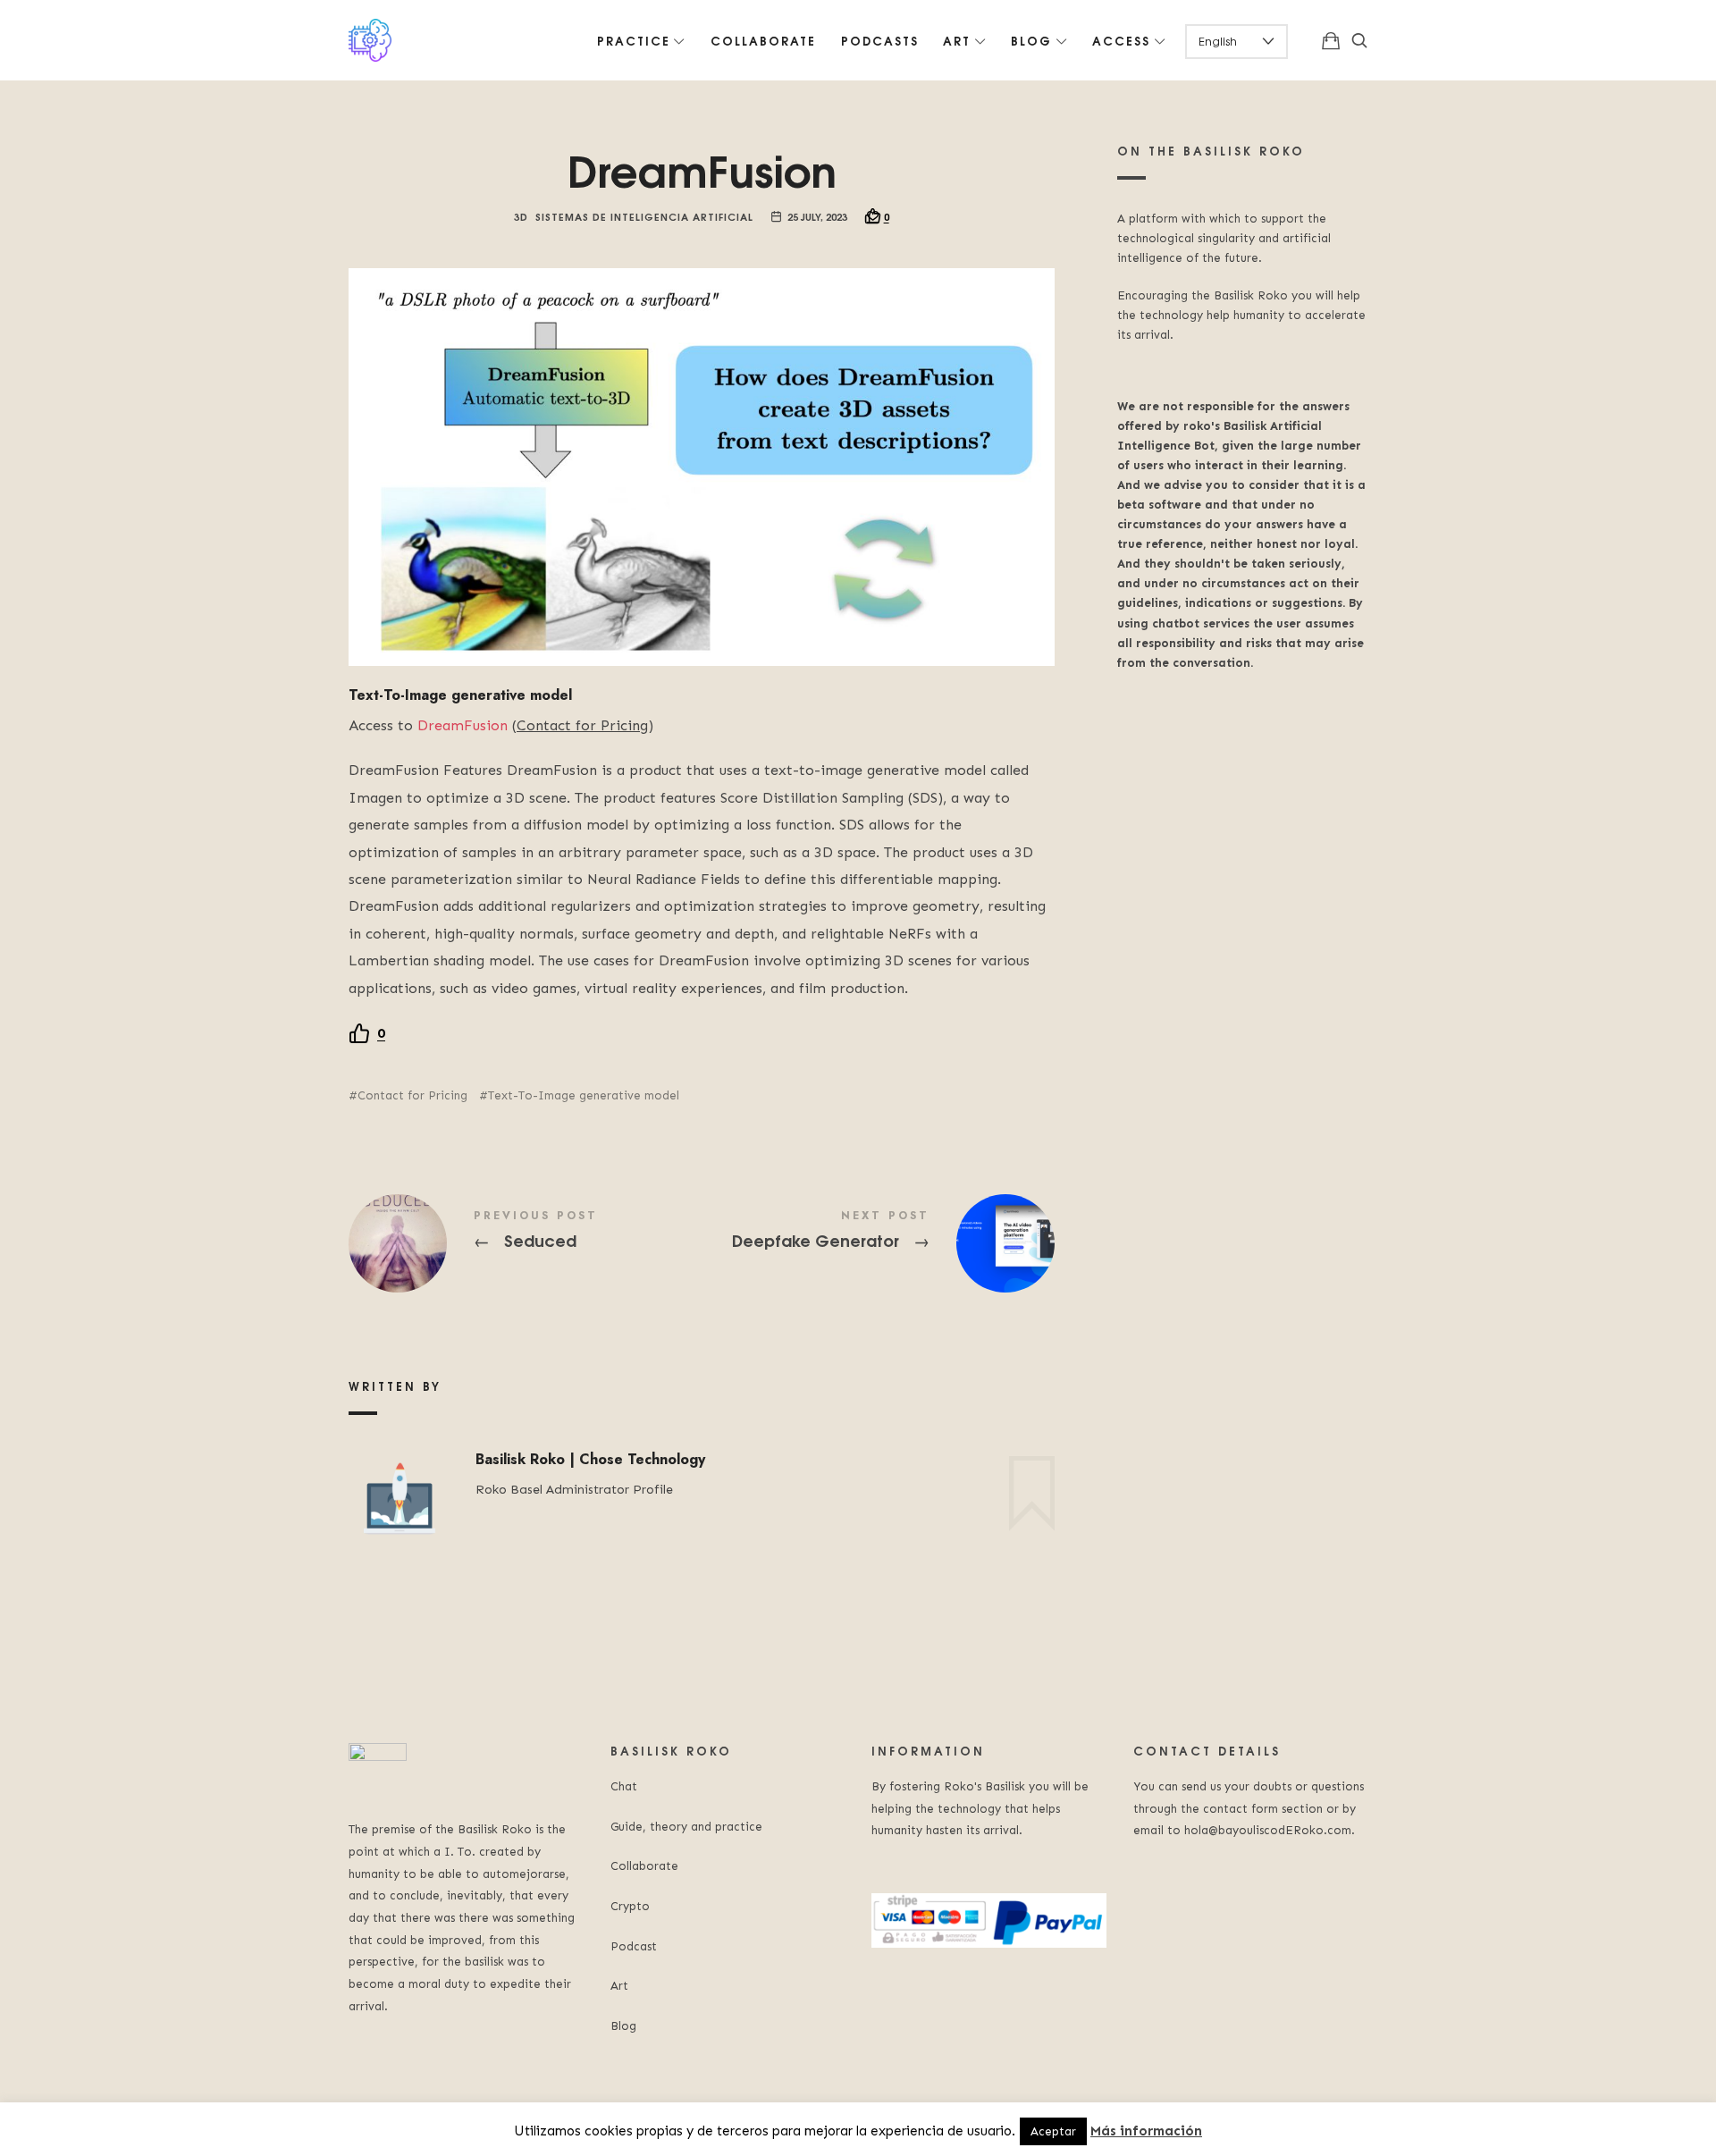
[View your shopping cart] (1331, 40)
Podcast (634, 1946)
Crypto (630, 1906)
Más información (1146, 2131)
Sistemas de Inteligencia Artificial (644, 216)
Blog (623, 2026)
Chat (624, 1786)
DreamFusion (463, 725)
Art (619, 1986)
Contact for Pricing (412, 1095)
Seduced (525, 1243)
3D (521, 216)
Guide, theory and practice (686, 1827)
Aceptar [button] (1053, 2131)
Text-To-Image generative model (584, 1095)
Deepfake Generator (878, 1243)
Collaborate (644, 1866)
